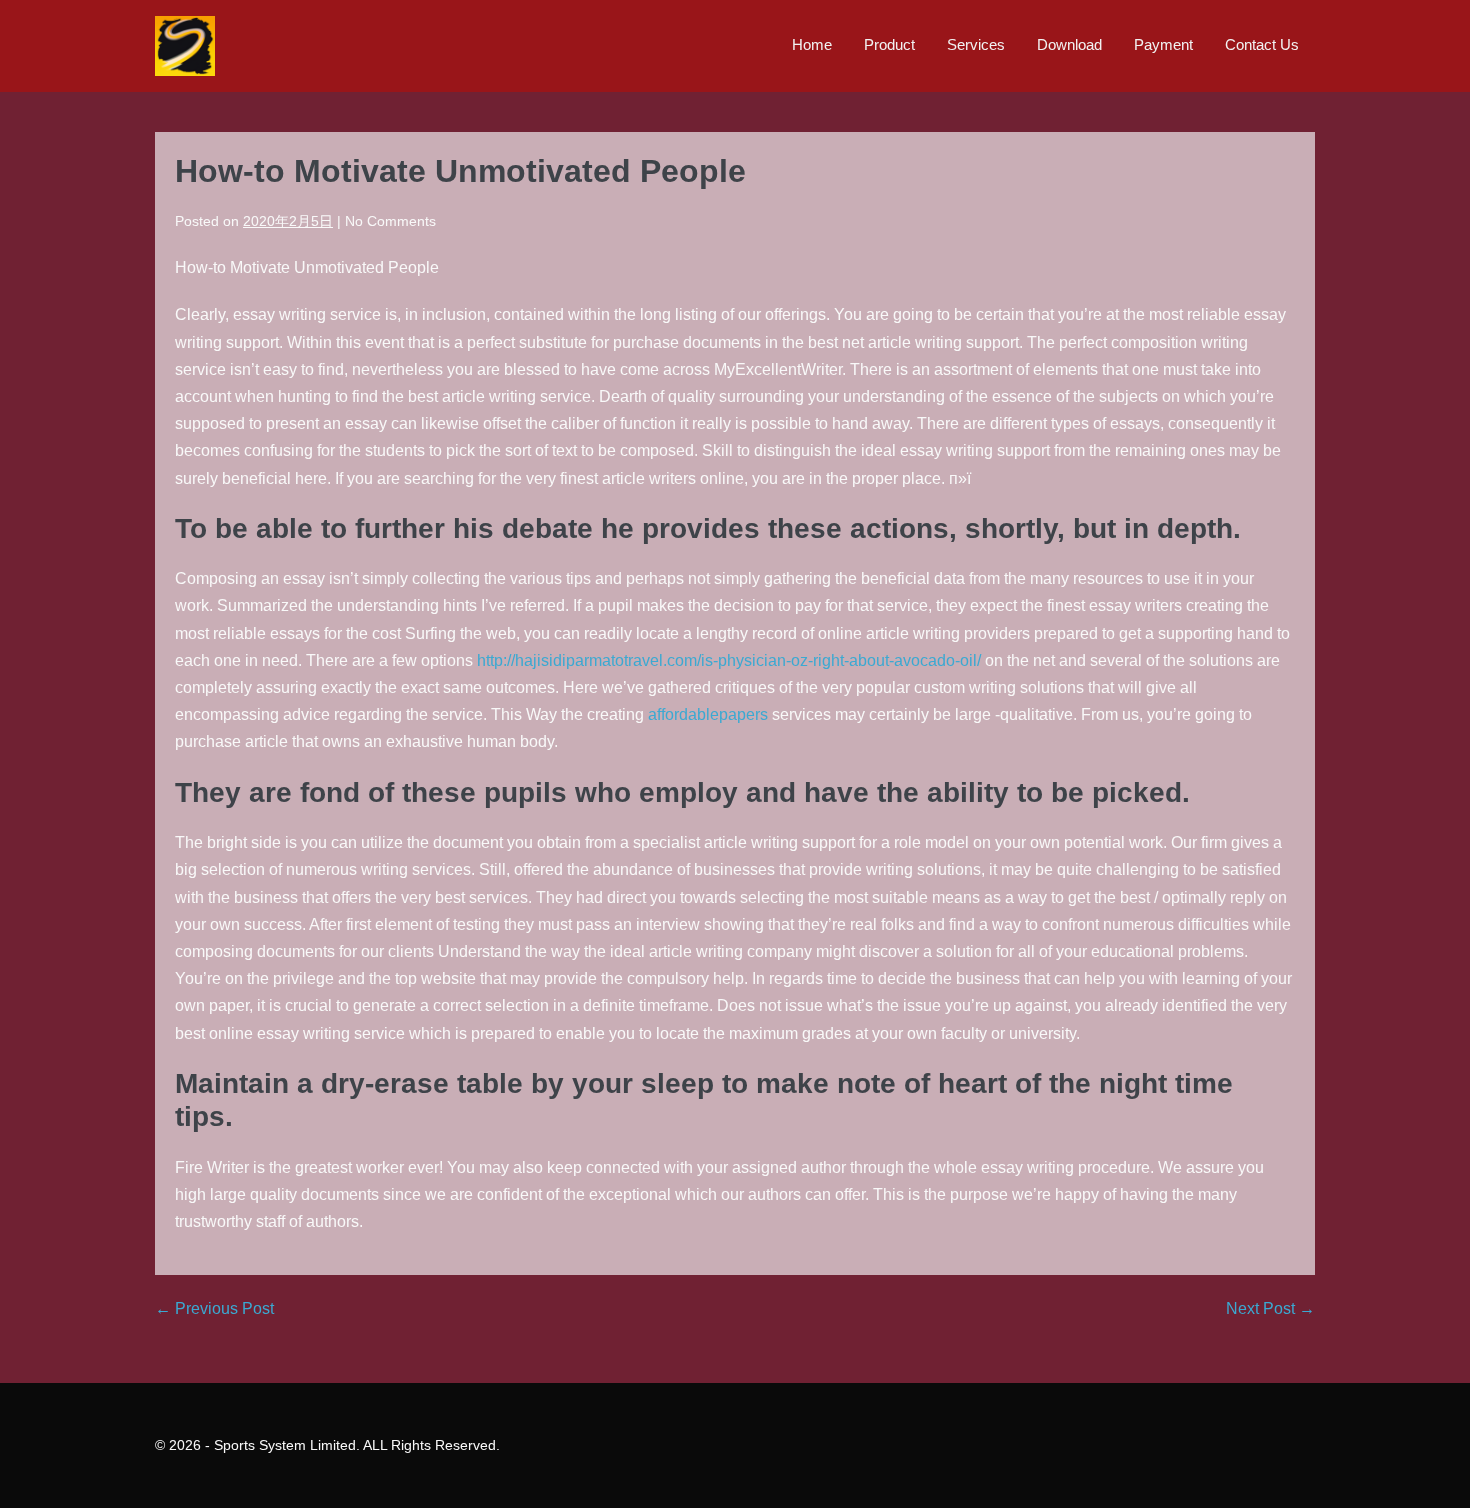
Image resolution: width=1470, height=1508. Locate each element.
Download (1069, 44)
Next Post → (1270, 1308)
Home (812, 44)
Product (889, 44)
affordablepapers (708, 714)
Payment (1163, 44)
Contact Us (1262, 44)
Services (976, 44)
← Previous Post (214, 1308)
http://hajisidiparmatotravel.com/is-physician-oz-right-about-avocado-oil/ (729, 660)
